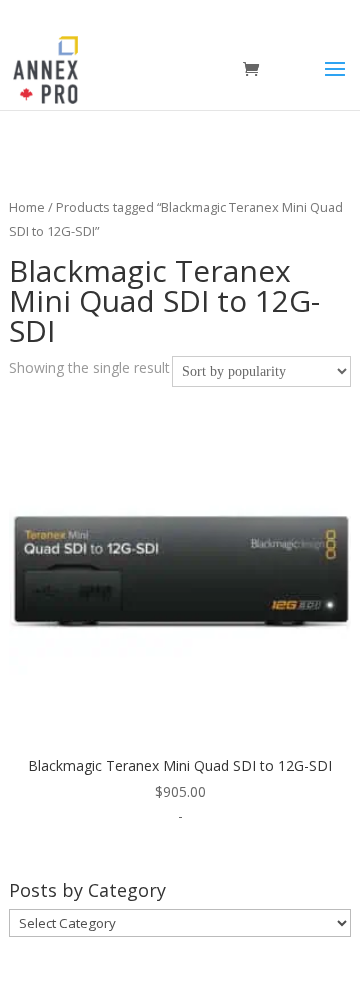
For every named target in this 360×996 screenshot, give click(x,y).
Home (27, 207)
